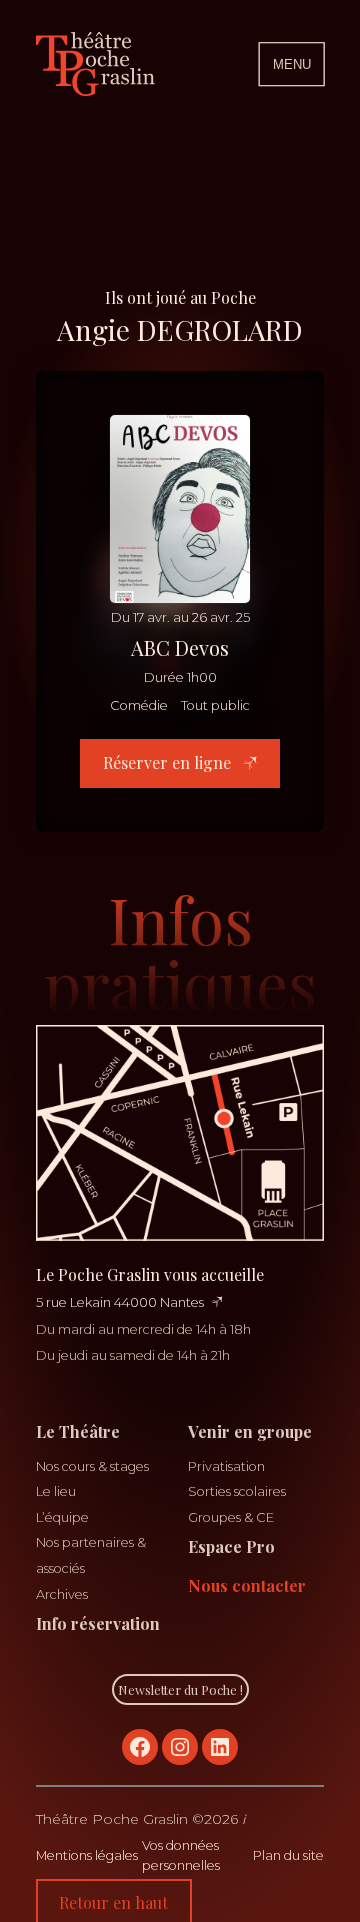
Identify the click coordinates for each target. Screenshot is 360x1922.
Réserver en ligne (169, 762)
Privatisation (226, 1466)
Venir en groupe (250, 1431)
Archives (62, 1594)
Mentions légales (87, 1855)
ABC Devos (180, 647)
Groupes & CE (231, 1517)
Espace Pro (231, 1546)
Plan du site (288, 1855)
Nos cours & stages (92, 1466)
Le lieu (56, 1491)
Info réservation (98, 1623)
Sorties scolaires (237, 1491)
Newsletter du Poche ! (180, 1689)
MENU (292, 64)
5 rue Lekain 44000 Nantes (120, 1302)
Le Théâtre (78, 1431)
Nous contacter (247, 1585)
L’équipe (62, 1517)
